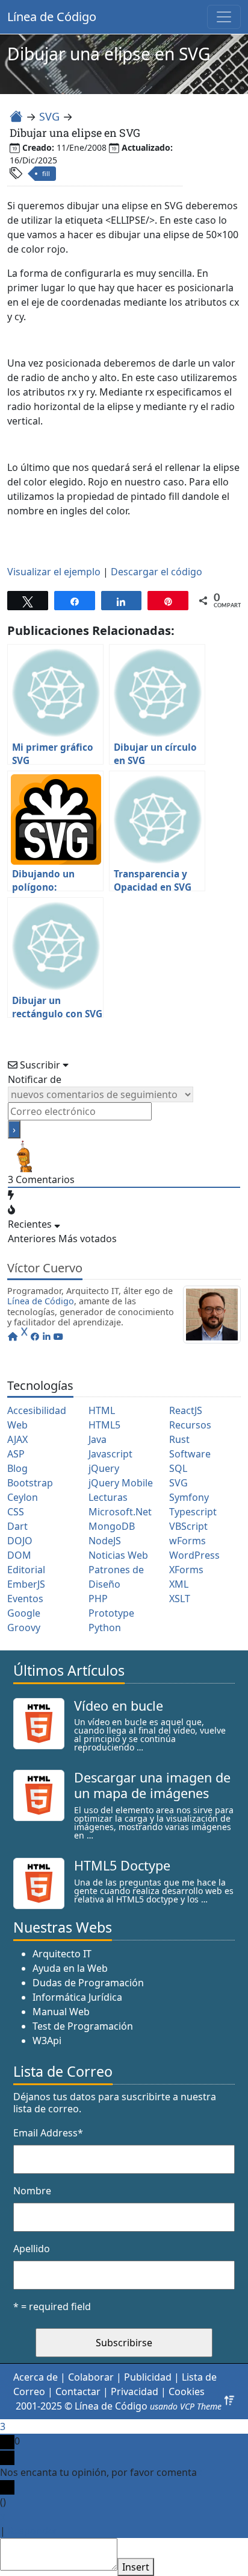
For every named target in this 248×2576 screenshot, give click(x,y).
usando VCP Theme (186, 2406)
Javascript (110, 1454)
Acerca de (36, 2377)
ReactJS (186, 1410)
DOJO (20, 1541)
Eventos (25, 1599)
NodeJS (105, 1541)
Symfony (189, 1497)
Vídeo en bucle (119, 1706)
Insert (136, 2567)
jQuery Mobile (121, 1483)
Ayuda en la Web (70, 1968)
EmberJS (26, 1584)
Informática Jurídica (77, 1997)
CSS (16, 1512)
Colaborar (91, 2377)
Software (190, 1454)
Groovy (24, 1627)
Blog (17, 1468)
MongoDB (112, 1526)
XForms (186, 1570)
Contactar (78, 2391)
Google (24, 1613)
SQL (178, 1468)
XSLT (180, 1599)
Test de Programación (83, 2026)
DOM (19, 1555)
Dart (17, 1526)
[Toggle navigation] (224, 17)
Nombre (32, 2191)
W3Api (47, 2041)
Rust (179, 1439)
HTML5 (104, 1425)
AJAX (17, 1439)
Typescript (193, 1512)
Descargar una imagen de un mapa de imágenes (152, 1785)
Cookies (187, 2391)
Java (98, 1439)
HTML (102, 1410)
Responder (33, 2531)
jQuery (104, 1468)
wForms (188, 1541)
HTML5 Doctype (122, 1865)
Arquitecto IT (62, 1954)
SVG (49, 116)
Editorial (26, 1570)
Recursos (190, 1425)
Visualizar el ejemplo (54, 572)
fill (46, 173)
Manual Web (61, 2012)
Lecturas (108, 1497)
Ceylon (23, 1497)
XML (179, 1584)
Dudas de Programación (88, 1983)
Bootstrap (30, 1483)
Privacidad (135, 2391)
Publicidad (148, 2377)
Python (105, 1627)
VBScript (188, 1526)
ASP (16, 1454)
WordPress (194, 1555)
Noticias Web (118, 1555)
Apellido (32, 2249)
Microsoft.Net (120, 1512)
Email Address (48, 2133)
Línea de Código (52, 17)
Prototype (111, 1613)
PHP (98, 1599)
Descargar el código (157, 572)
